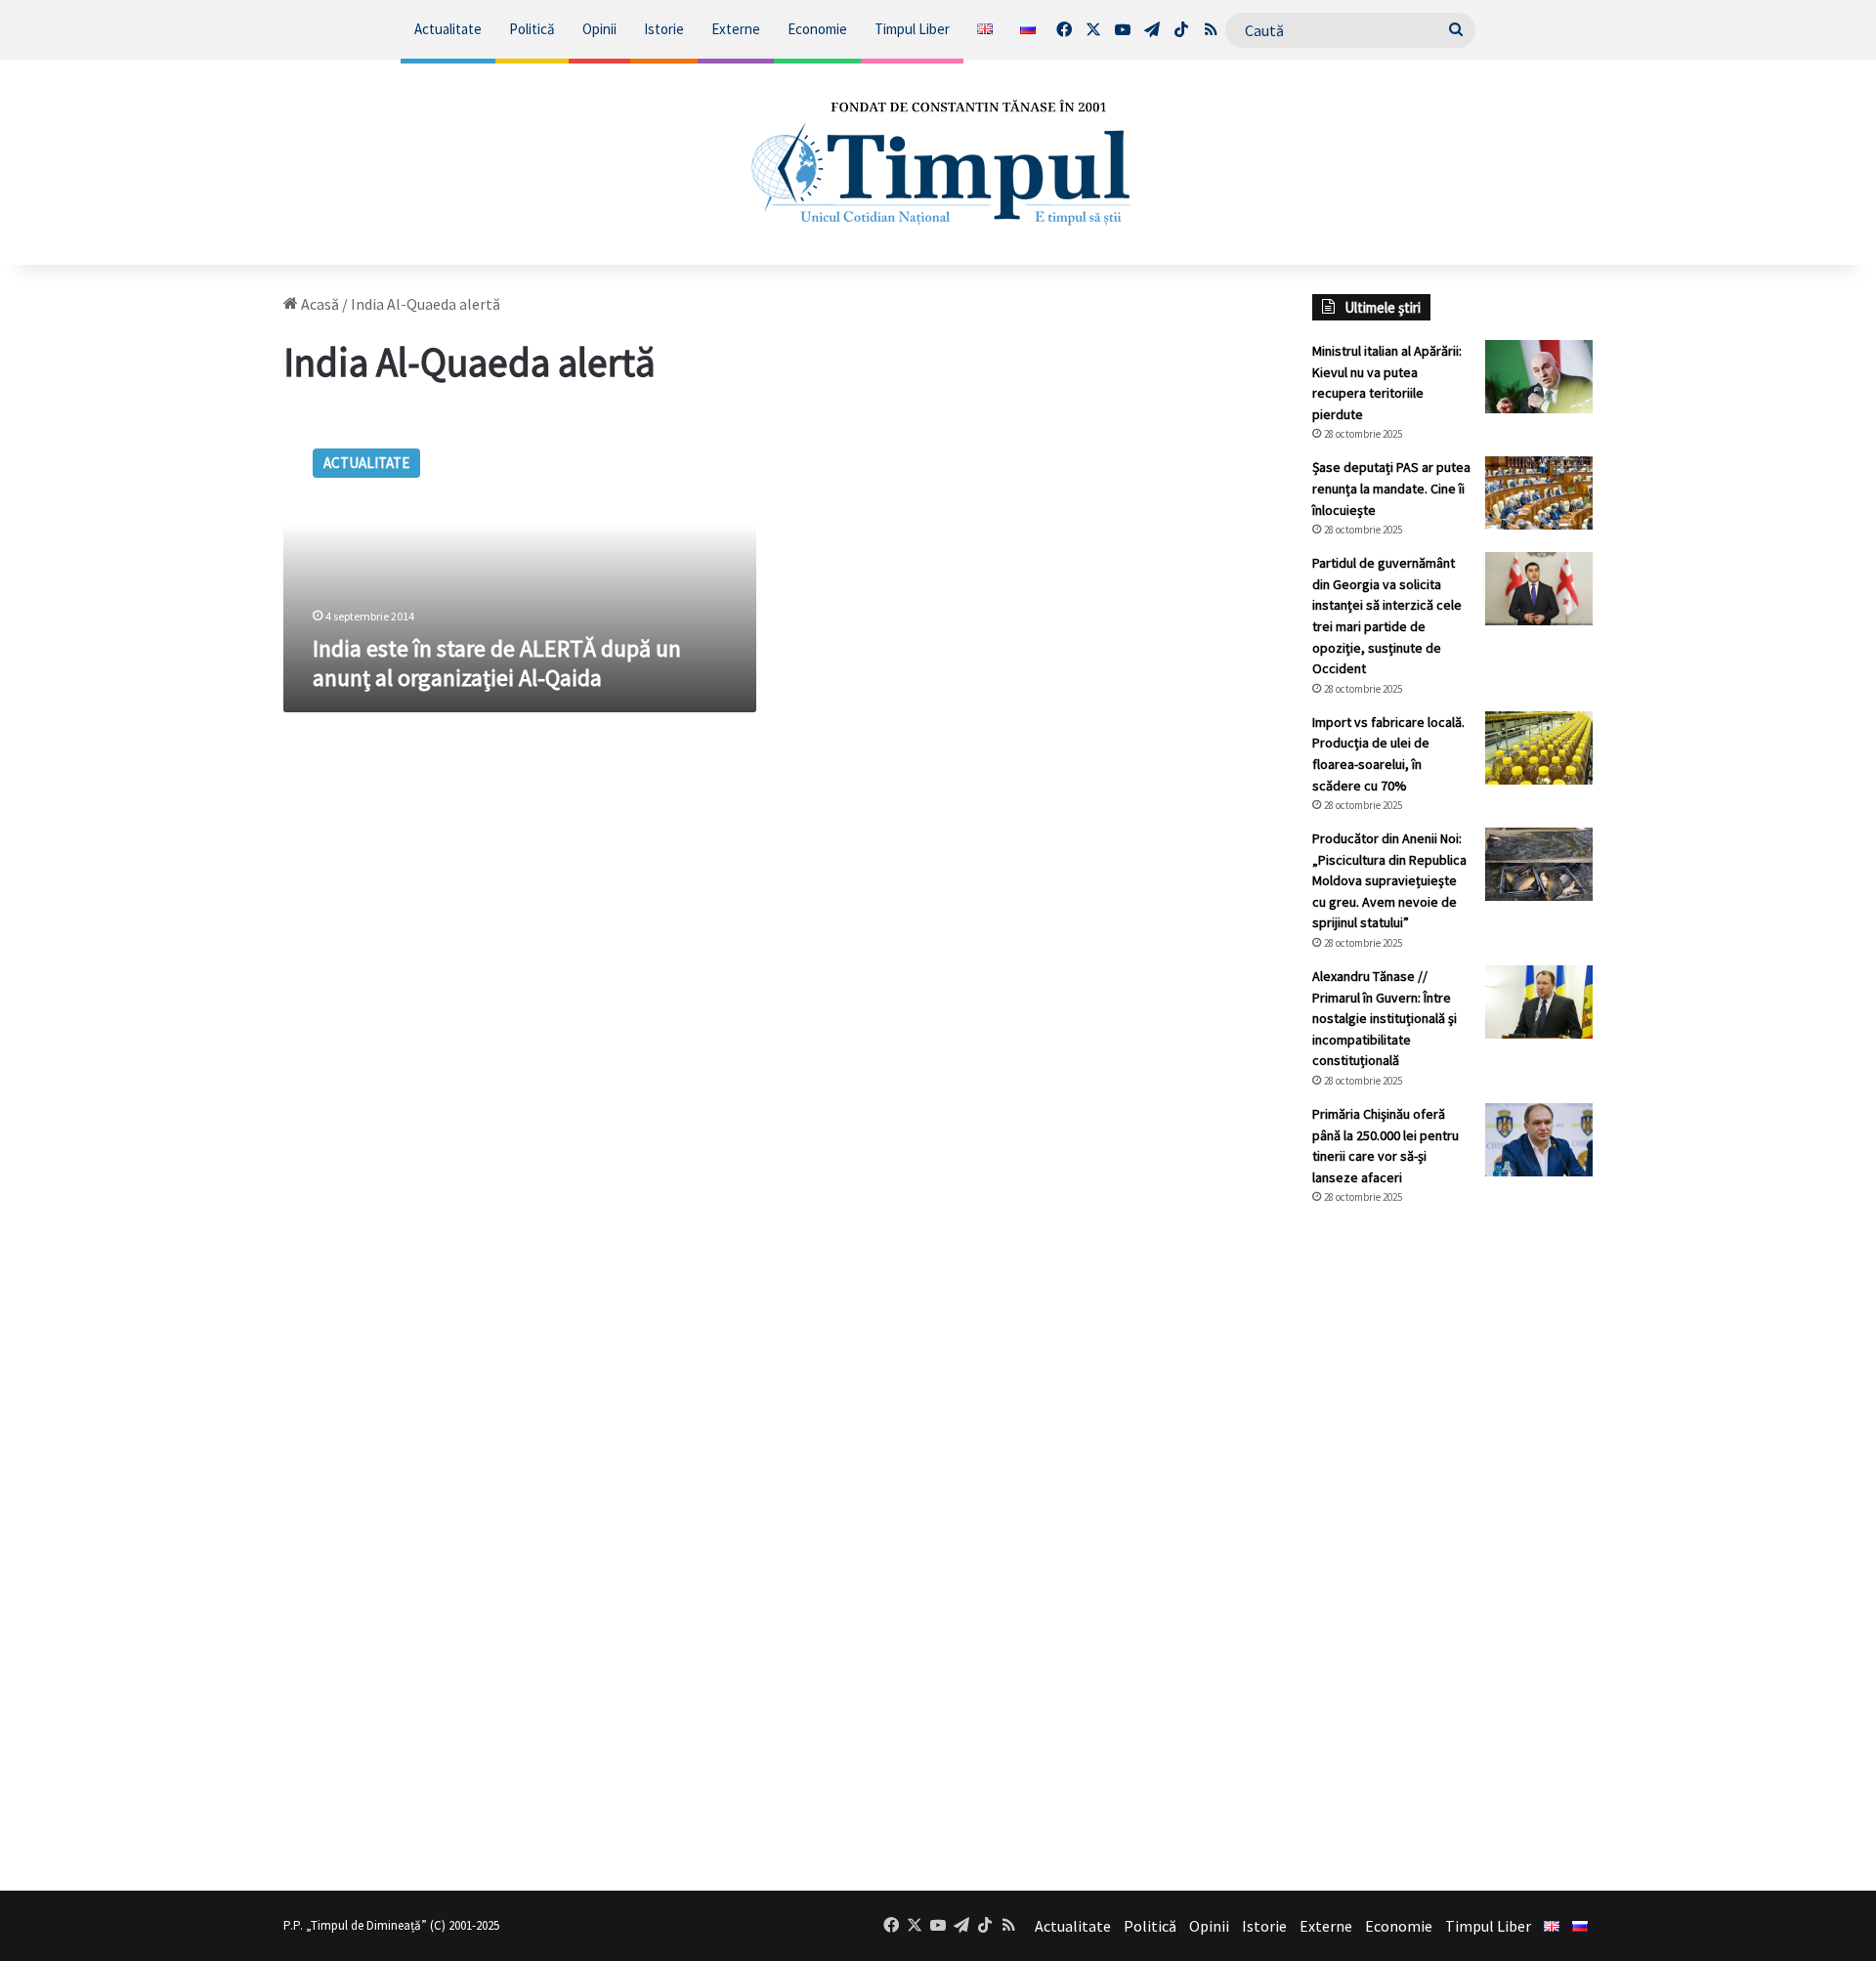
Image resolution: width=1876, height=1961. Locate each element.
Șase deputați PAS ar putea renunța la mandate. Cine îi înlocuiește (1391, 488)
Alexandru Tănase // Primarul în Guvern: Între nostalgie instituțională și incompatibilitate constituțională (1385, 1018)
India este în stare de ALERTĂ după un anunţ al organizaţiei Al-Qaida (497, 663)
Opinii (599, 29)
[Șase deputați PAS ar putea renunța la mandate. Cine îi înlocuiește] (1539, 493)
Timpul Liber (912, 29)
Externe (736, 29)
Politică (532, 29)
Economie (817, 29)
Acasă (319, 304)
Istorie (664, 29)
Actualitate (448, 29)
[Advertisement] (1453, 1548)
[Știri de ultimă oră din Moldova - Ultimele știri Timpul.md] (938, 162)
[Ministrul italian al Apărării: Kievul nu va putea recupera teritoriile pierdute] (1539, 377)
